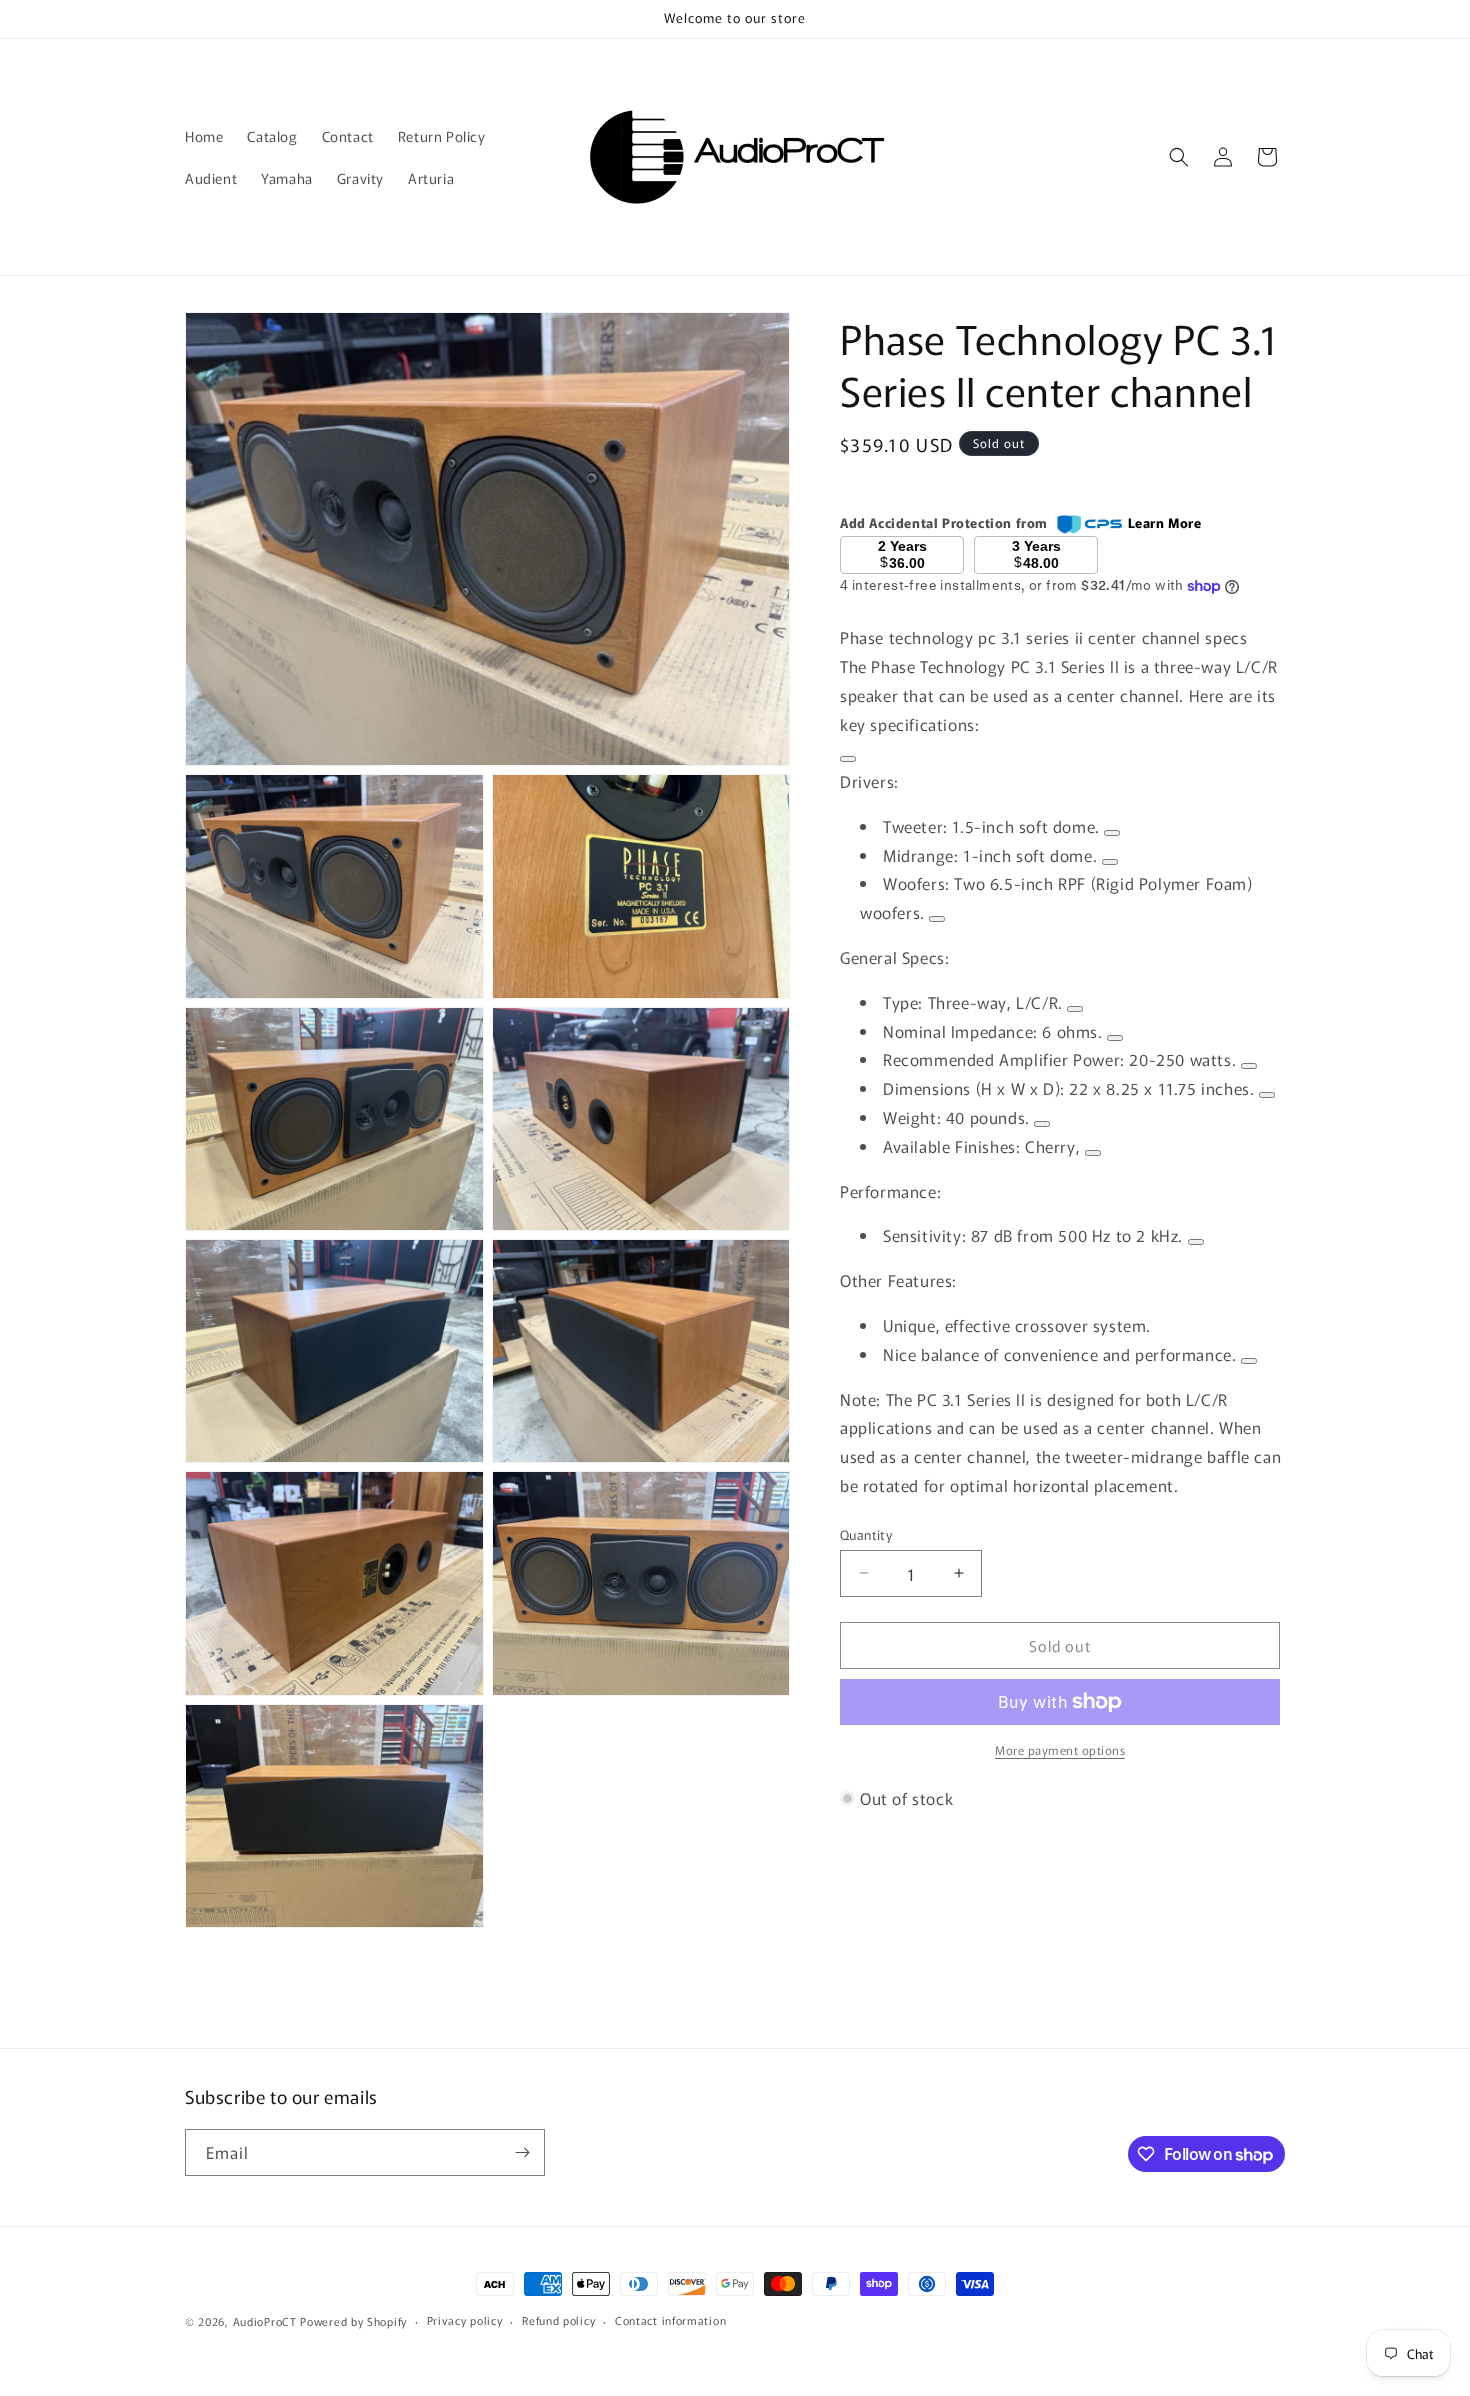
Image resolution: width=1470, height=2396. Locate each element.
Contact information (670, 2321)
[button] (1179, 157)
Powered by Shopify (353, 2321)
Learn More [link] (1165, 522)
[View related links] (848, 759)
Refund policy (558, 2321)
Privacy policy (465, 2321)
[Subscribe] (522, 2152)
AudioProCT (265, 2321)
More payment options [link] (1060, 1749)
